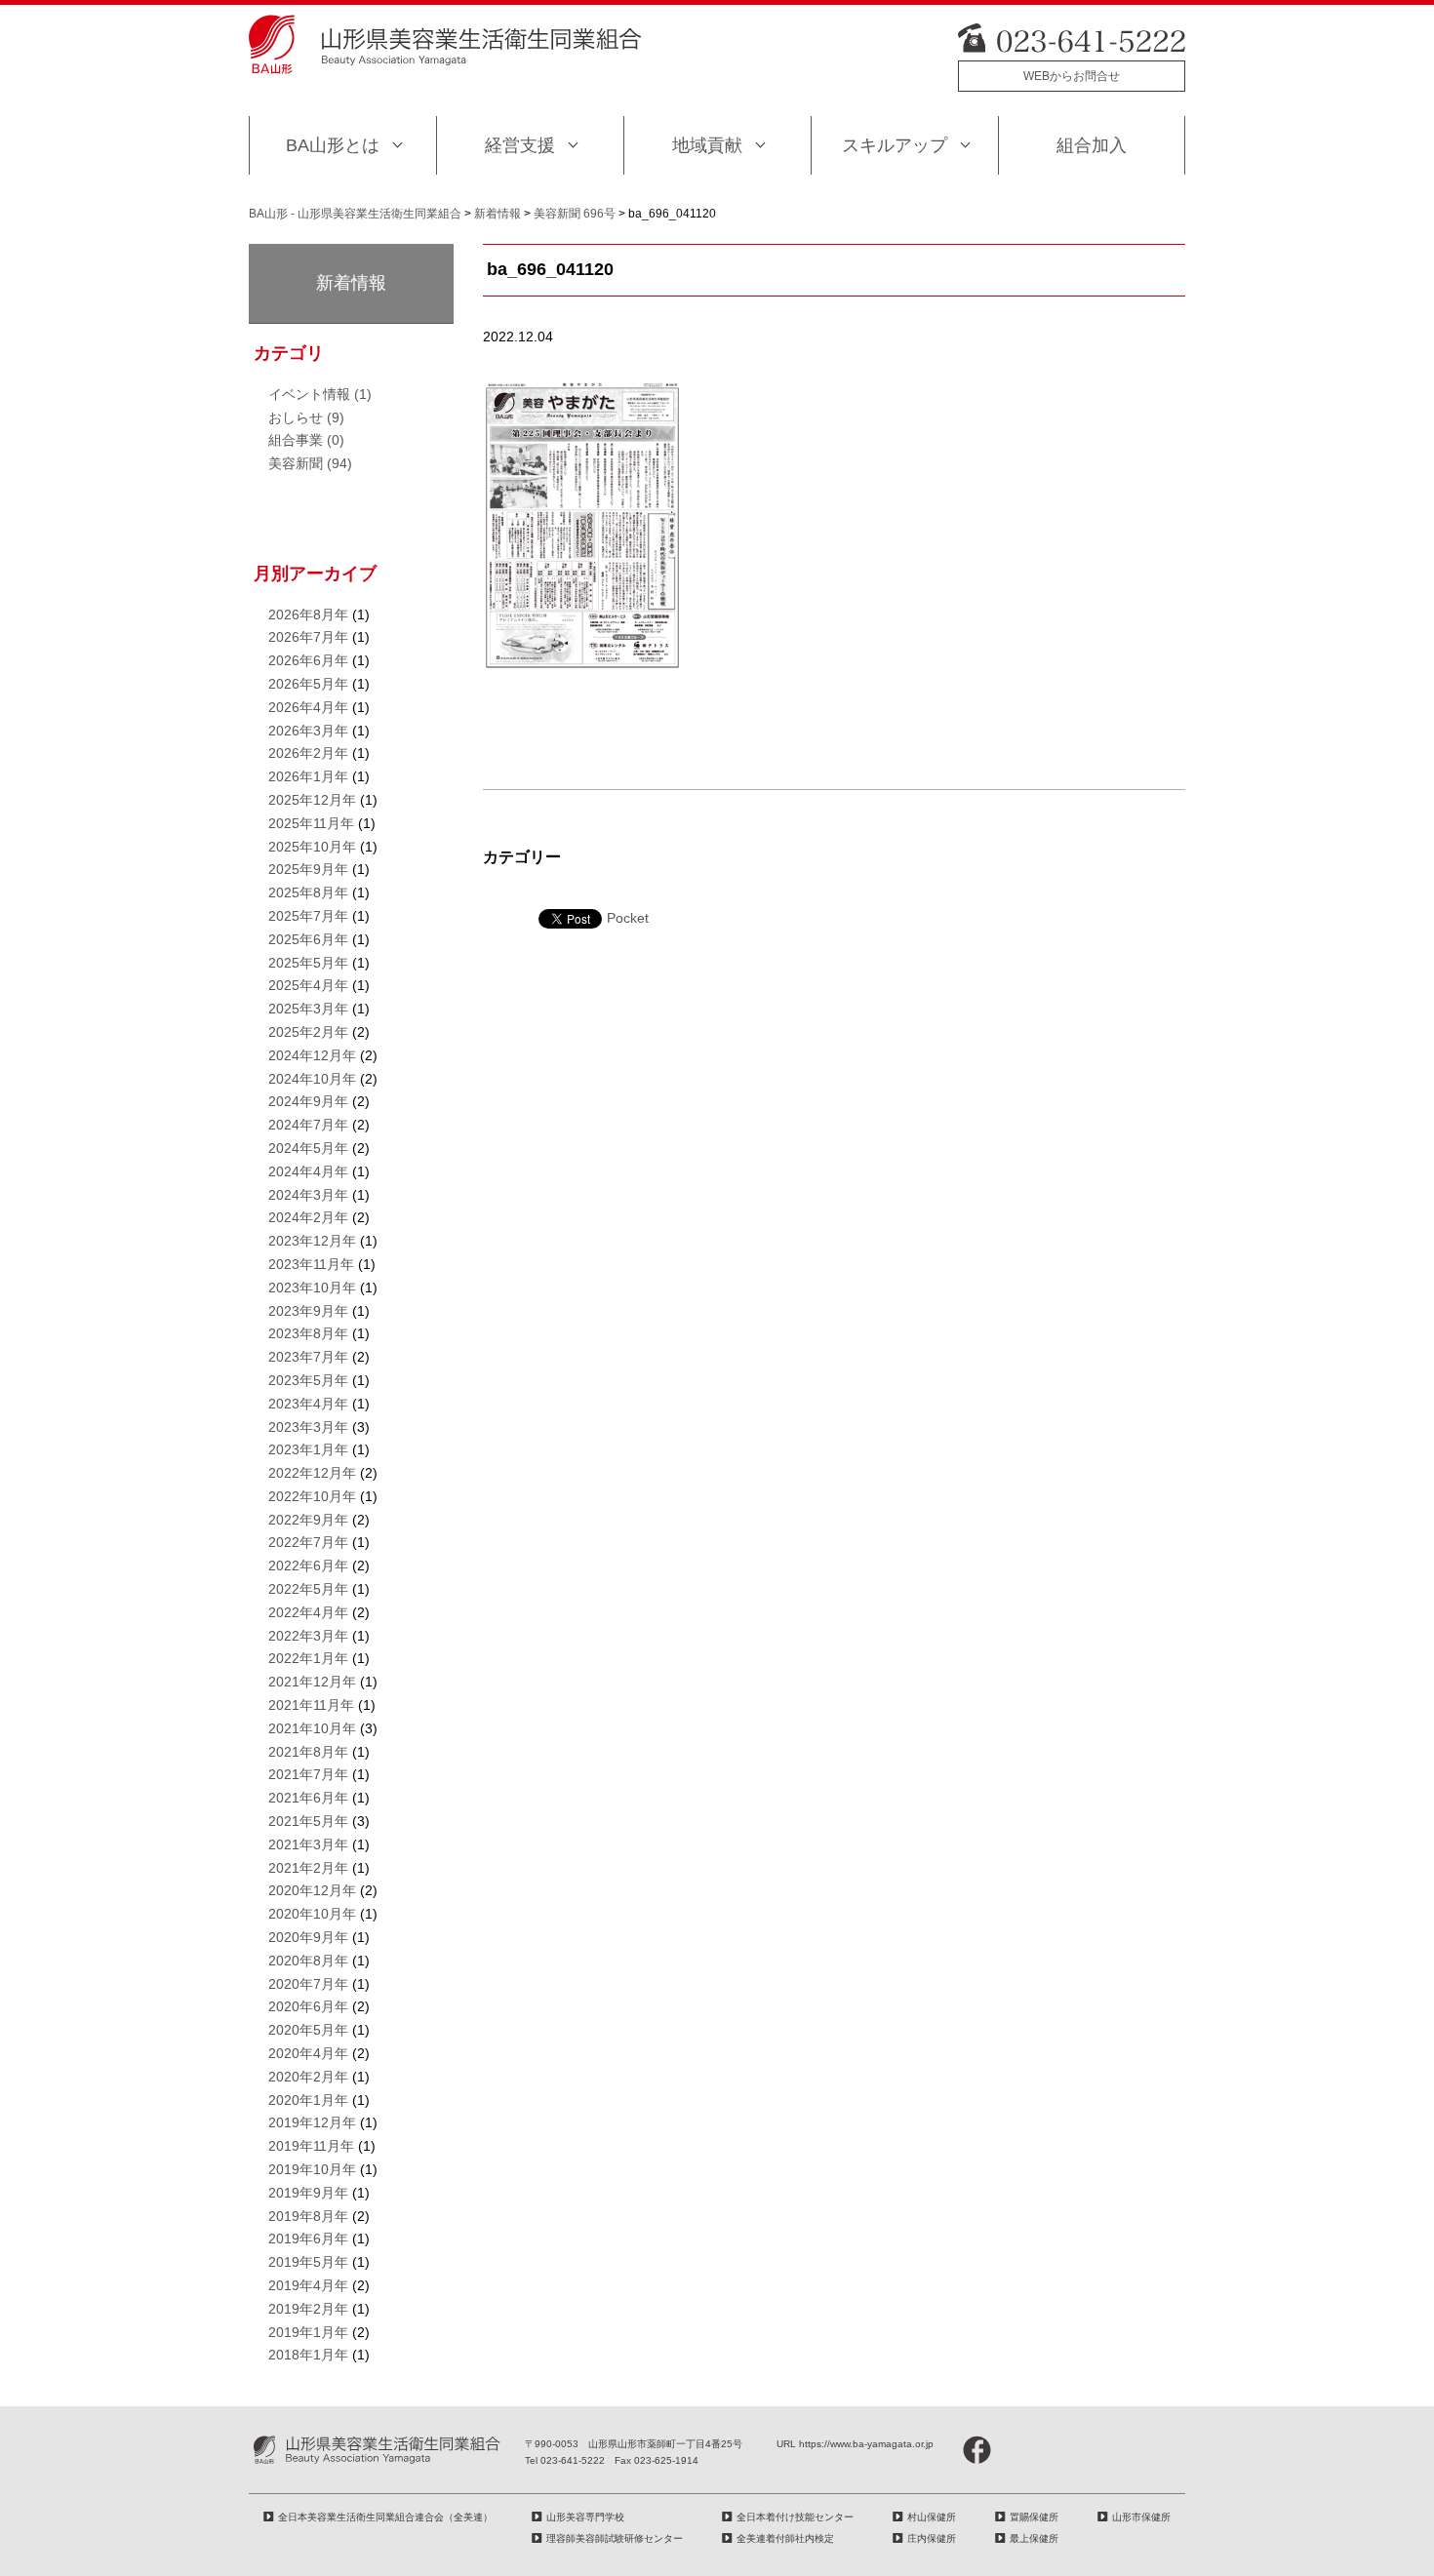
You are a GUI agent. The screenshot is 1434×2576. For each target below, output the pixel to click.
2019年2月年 (308, 2309)
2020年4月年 (308, 2053)
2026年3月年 (308, 731)
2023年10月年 (312, 1288)
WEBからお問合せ (1072, 76)
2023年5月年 (308, 1380)
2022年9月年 (308, 1520)
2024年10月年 (312, 1079)
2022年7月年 (308, 1542)
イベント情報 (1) (320, 394)
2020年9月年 (308, 1937)
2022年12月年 (312, 1473)
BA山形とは (333, 145)
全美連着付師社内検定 (785, 2538)
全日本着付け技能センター (795, 2517)
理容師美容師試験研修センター (615, 2538)
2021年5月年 (308, 1821)
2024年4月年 (308, 1171)
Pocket (628, 918)
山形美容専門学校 (585, 2517)
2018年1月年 (308, 2355)
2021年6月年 (308, 1798)
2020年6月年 (308, 2006)
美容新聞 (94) (310, 463)
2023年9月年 (308, 1311)
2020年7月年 (308, 1984)
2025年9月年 (308, 869)
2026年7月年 (308, 637)
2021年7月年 (308, 1774)
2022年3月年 (308, 1636)
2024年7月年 (308, 1125)
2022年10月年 (312, 1496)
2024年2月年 (308, 1217)
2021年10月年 (312, 1728)
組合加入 (1092, 145)
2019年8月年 (308, 2216)
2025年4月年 (308, 985)
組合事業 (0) (306, 440)
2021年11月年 (311, 1705)
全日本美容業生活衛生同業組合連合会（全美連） (385, 2517)
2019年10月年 (312, 2169)
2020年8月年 (308, 1961)
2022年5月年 (308, 1589)
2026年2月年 (308, 753)
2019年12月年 (312, 2122)
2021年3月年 (308, 1844)
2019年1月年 (308, 2332)
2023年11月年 (311, 1264)
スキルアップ (895, 145)
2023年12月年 (312, 1241)
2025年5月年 (308, 963)
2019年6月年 (308, 2239)
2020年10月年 (312, 1914)
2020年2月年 (308, 2077)
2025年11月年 (311, 823)
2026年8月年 (308, 614)
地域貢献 (707, 145)
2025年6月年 (308, 939)
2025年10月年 (312, 847)
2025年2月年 (308, 1032)
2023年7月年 (308, 1357)
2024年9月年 (308, 1101)
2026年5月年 (308, 684)
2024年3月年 (308, 1195)
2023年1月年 (308, 1449)
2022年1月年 (308, 1658)
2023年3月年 (308, 1427)
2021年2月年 (308, 1868)
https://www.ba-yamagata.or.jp (866, 2444)
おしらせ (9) (306, 417)
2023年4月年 (308, 1404)
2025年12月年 (312, 800)
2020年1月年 (308, 2100)
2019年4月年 (308, 2285)
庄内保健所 (932, 2538)
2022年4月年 (308, 1612)
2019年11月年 (311, 2146)
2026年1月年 (308, 776)
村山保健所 (932, 2517)
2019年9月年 (308, 2193)
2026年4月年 (308, 707)
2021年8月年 (308, 1752)
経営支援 (520, 145)
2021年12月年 (312, 1682)
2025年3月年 (308, 1009)
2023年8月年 (308, 1333)
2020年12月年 (312, 1890)
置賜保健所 (1034, 2517)
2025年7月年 (308, 916)
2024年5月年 (308, 1148)
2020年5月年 (308, 2030)
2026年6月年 (308, 660)
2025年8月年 (308, 892)
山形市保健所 (1141, 2517)
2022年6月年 (308, 1565)
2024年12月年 (312, 1055)
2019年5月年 (308, 2262)
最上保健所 (1034, 2538)
